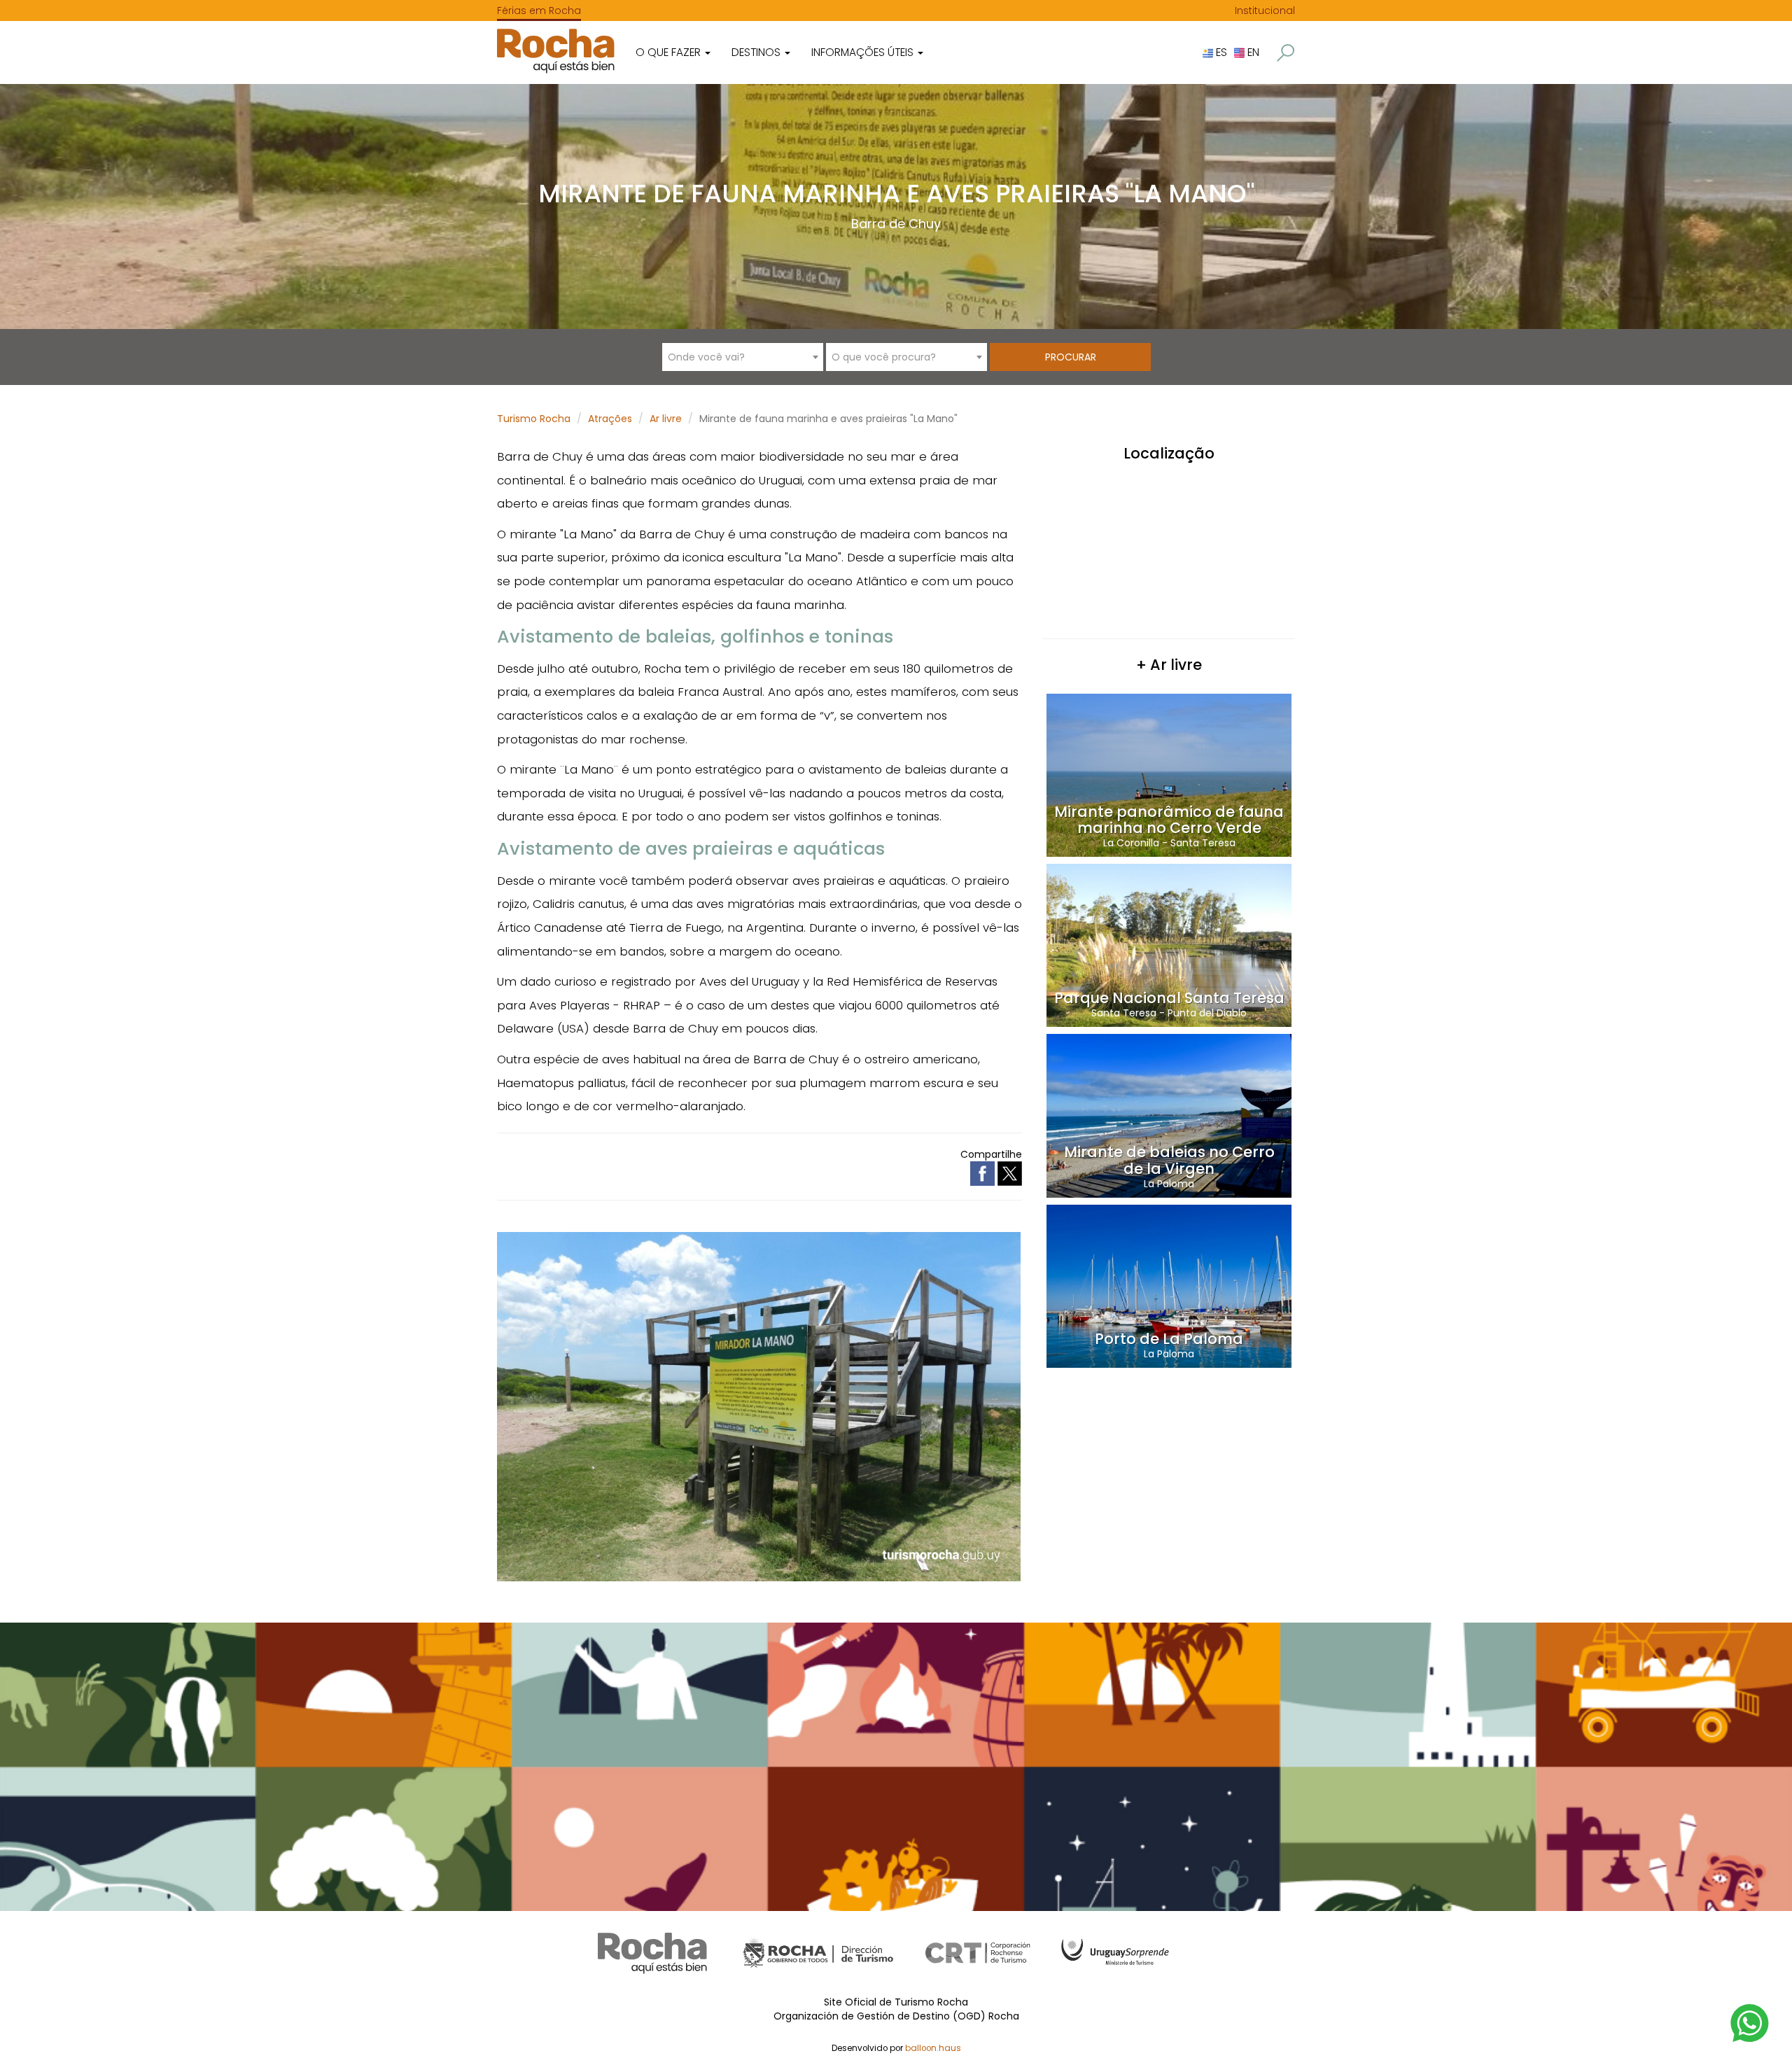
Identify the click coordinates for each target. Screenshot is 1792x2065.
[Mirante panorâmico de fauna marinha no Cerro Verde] (1169, 774)
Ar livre (666, 419)
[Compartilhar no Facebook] (984, 1172)
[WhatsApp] (1750, 2022)
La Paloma (1169, 1184)
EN (1252, 52)
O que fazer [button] (670, 52)
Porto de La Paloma (1169, 1339)
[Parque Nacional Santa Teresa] (1169, 945)
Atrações (610, 419)
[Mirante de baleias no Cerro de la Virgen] (1169, 1115)
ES (1220, 52)
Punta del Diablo (1207, 1013)
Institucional (1265, 10)
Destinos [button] (757, 52)
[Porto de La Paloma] (1169, 1285)
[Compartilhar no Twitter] (1010, 1172)
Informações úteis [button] (864, 52)
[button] (1286, 53)
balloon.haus (933, 2048)
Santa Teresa (1203, 843)
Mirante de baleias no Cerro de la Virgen (1169, 1160)
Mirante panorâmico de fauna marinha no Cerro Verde (1169, 820)
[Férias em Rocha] (556, 51)
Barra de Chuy (896, 224)
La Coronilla (1131, 843)
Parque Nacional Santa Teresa (1169, 998)
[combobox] (743, 357)
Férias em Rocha (539, 10)
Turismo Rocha (534, 419)
